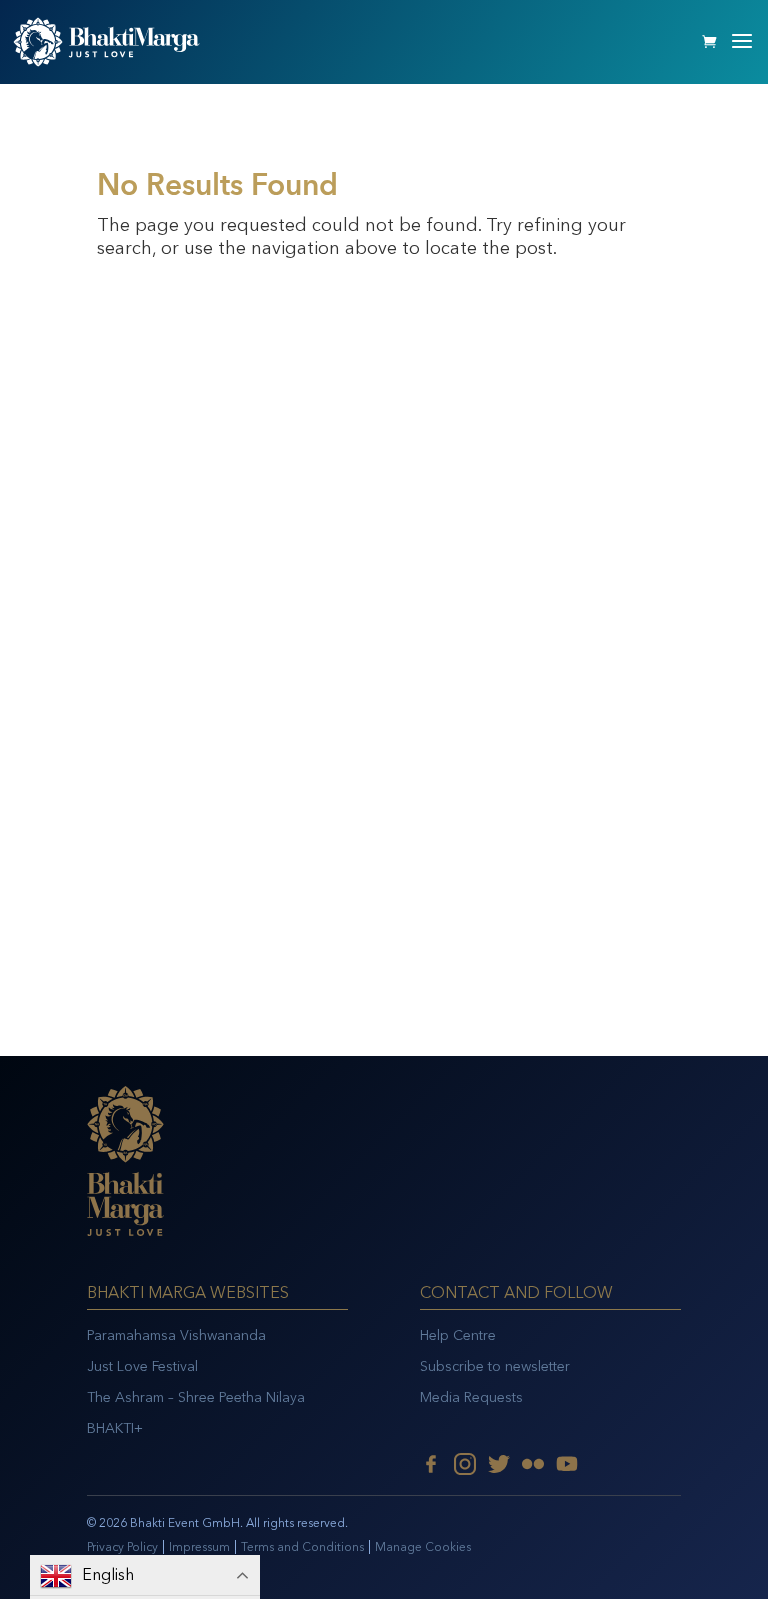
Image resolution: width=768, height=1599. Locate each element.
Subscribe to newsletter (495, 1366)
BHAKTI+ (115, 1428)
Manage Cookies (423, 1547)
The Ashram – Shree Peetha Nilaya (196, 1397)
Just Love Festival (142, 1366)
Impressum (199, 1547)
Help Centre (458, 1335)
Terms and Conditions (302, 1547)
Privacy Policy (122, 1547)
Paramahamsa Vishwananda (176, 1335)
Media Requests (471, 1397)
